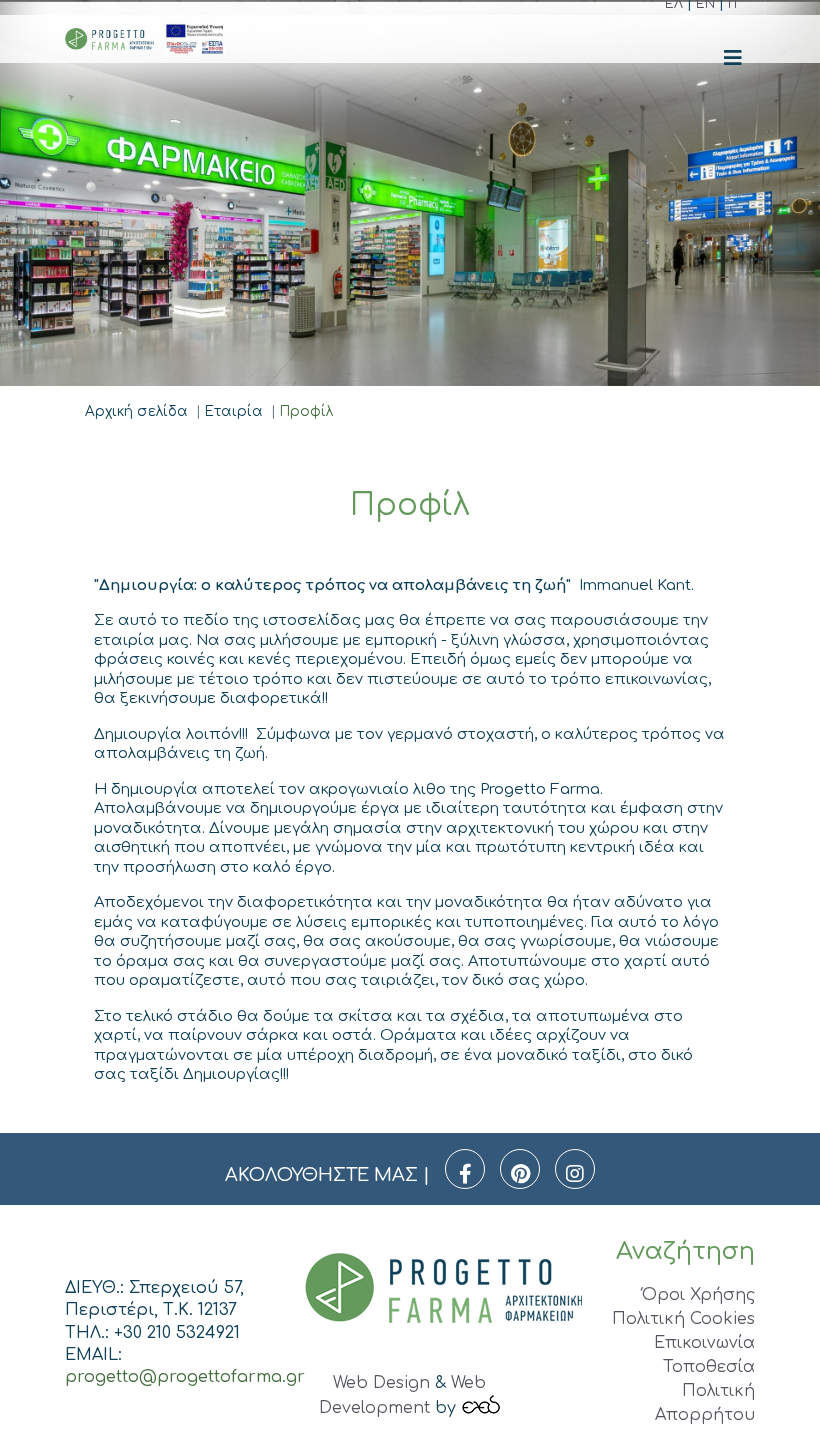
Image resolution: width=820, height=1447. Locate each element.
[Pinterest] (520, 1169)
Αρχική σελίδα (136, 411)
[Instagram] (575, 1169)
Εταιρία (234, 411)
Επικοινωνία (704, 1343)
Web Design (381, 1383)
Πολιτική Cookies (683, 1319)
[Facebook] (465, 1169)
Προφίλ (306, 411)
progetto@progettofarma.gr (185, 1377)
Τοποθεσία (709, 1367)
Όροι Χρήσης (698, 1295)
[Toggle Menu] (733, 58)
